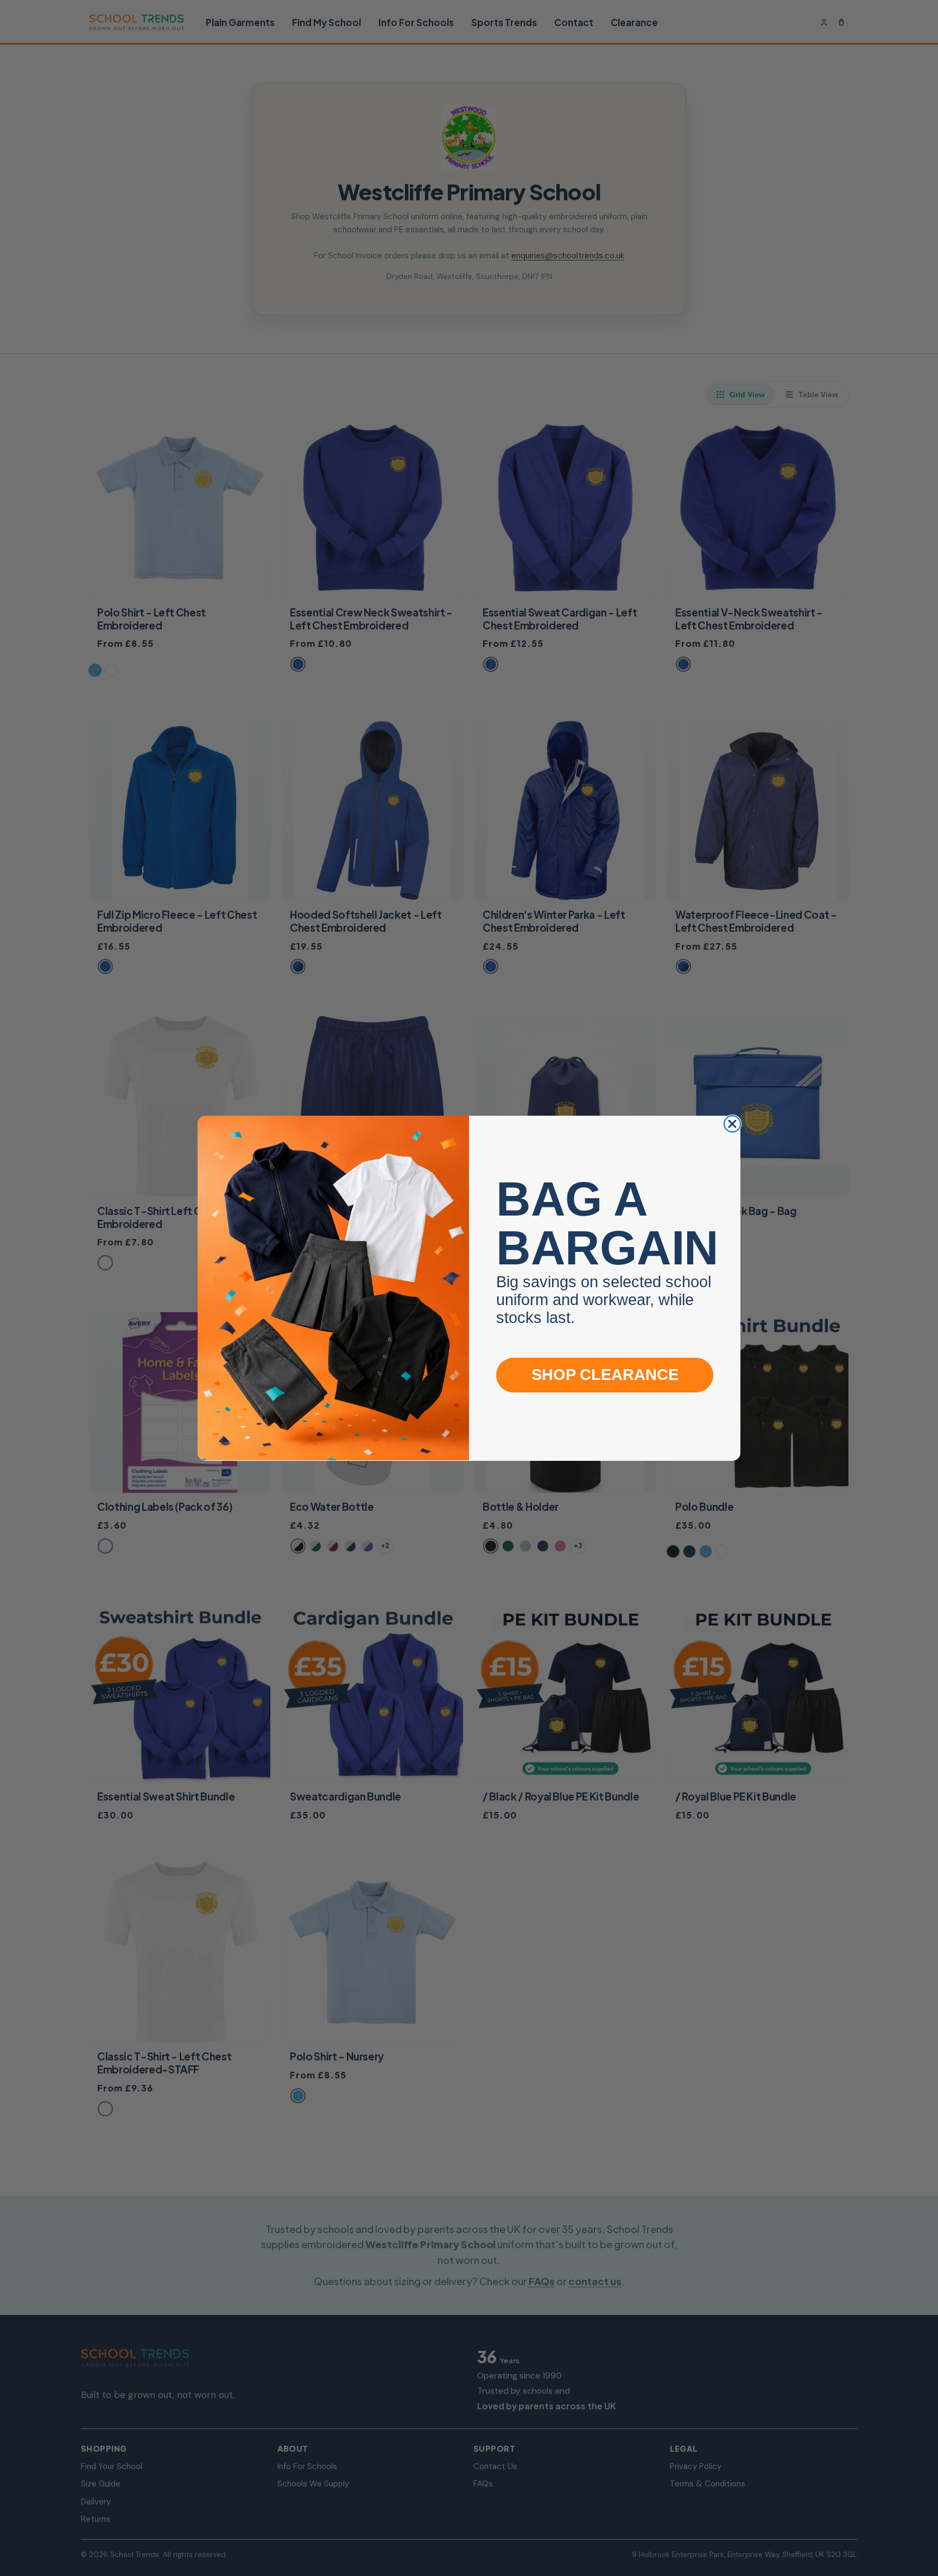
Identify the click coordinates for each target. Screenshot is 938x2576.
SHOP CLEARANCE (605, 1375)
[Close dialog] (732, 1124)
